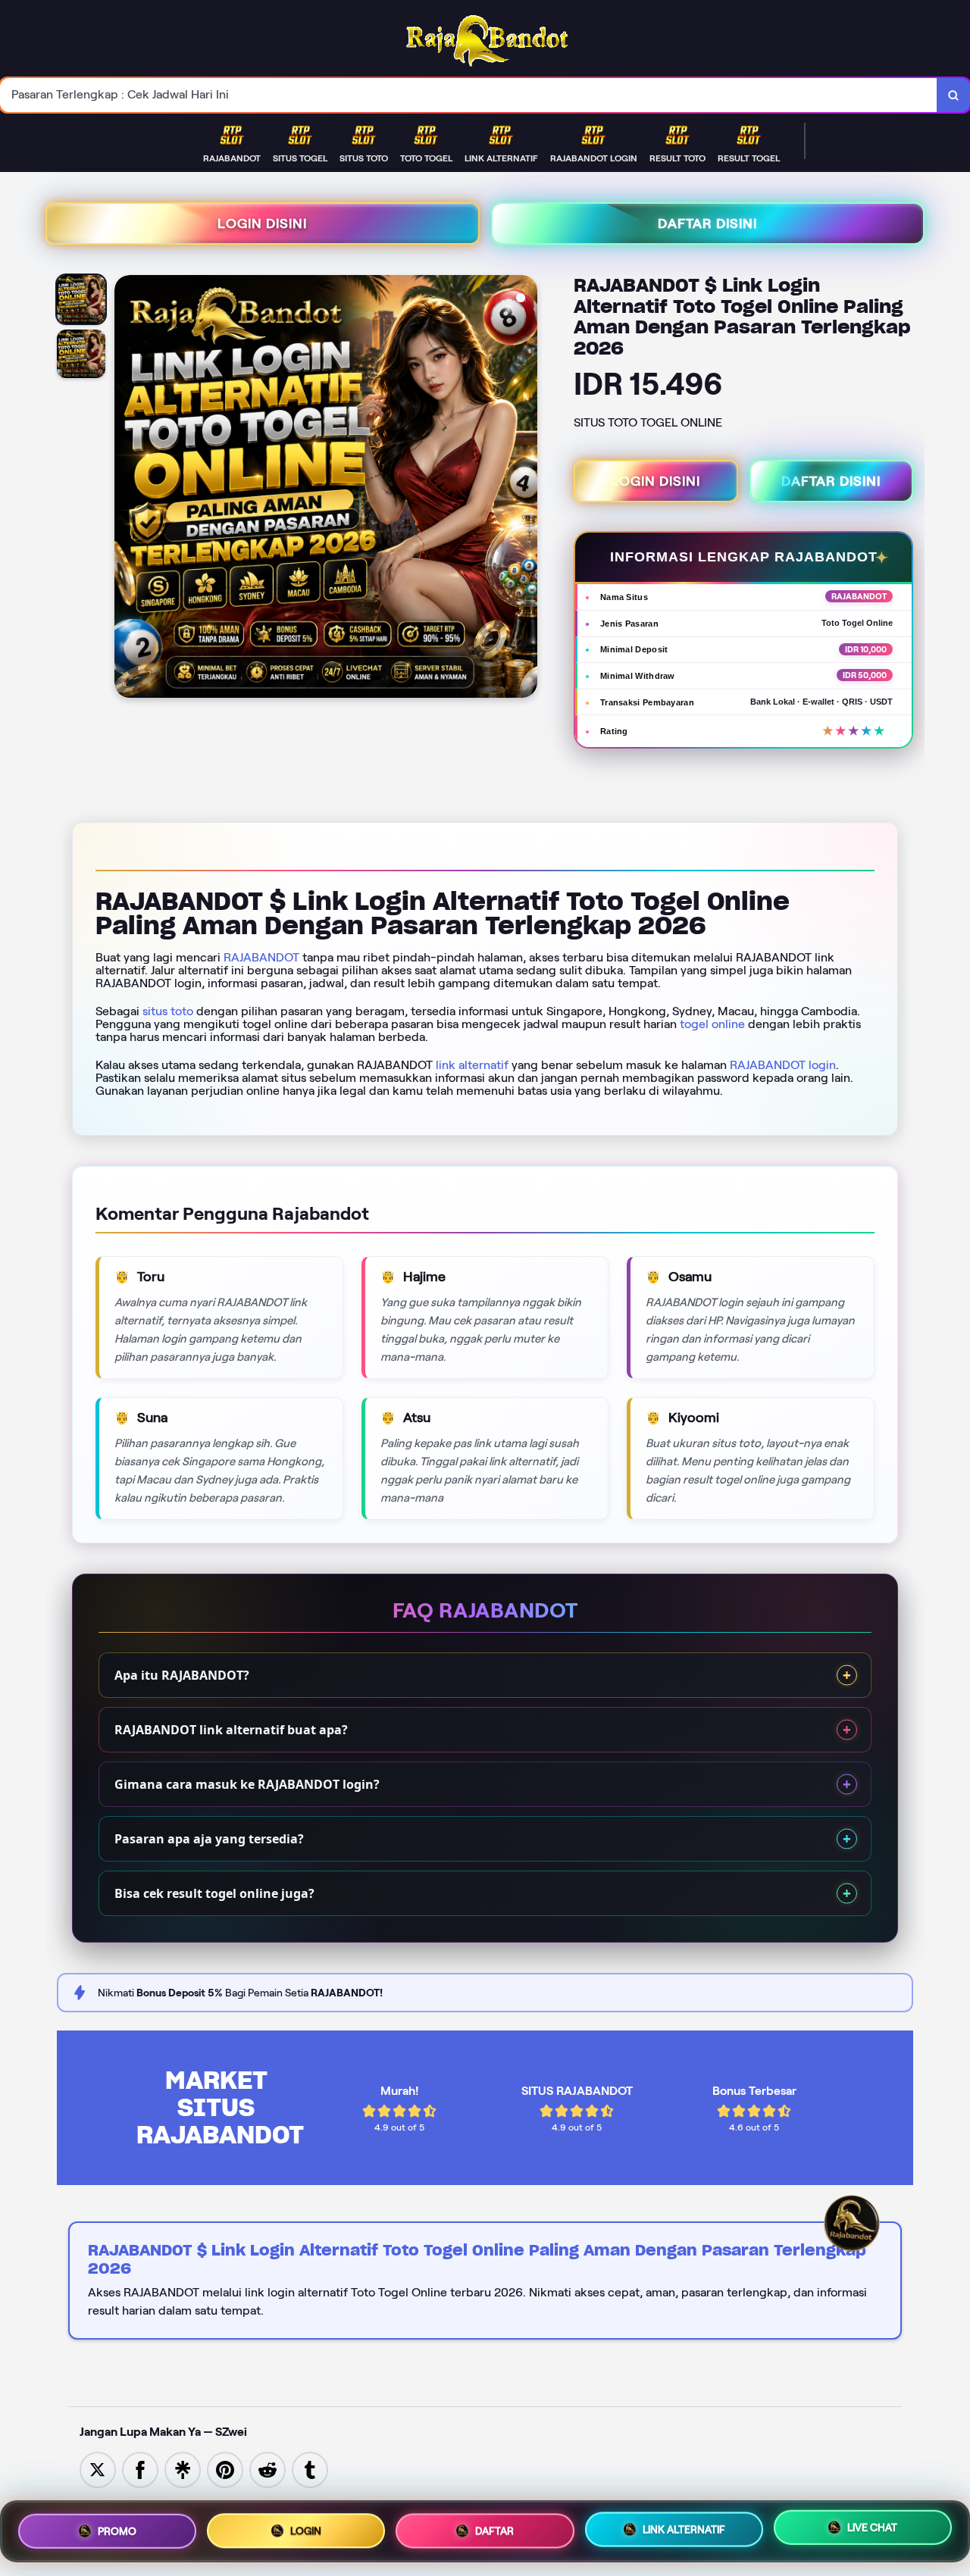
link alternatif (472, 1065)
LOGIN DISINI (262, 224)
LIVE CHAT (872, 2528)
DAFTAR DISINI (707, 224)
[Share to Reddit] (268, 2469)
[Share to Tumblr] (310, 2469)
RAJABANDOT (261, 957)
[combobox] (469, 95)
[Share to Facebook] (140, 2469)
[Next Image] (525, 489)
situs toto (168, 1011)
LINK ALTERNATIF (684, 2531)
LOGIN (306, 2530)
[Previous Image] (127, 489)
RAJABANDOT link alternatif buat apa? (231, 1730)
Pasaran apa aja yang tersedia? (209, 1839)
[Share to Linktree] (183, 2469)
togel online (712, 1024)
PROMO (117, 2531)
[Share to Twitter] (98, 2469)
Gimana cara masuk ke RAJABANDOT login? (247, 1784)
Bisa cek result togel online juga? (214, 1893)
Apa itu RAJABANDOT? (182, 1675)
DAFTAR (494, 2531)
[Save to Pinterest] (225, 2469)
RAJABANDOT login (783, 1065)
